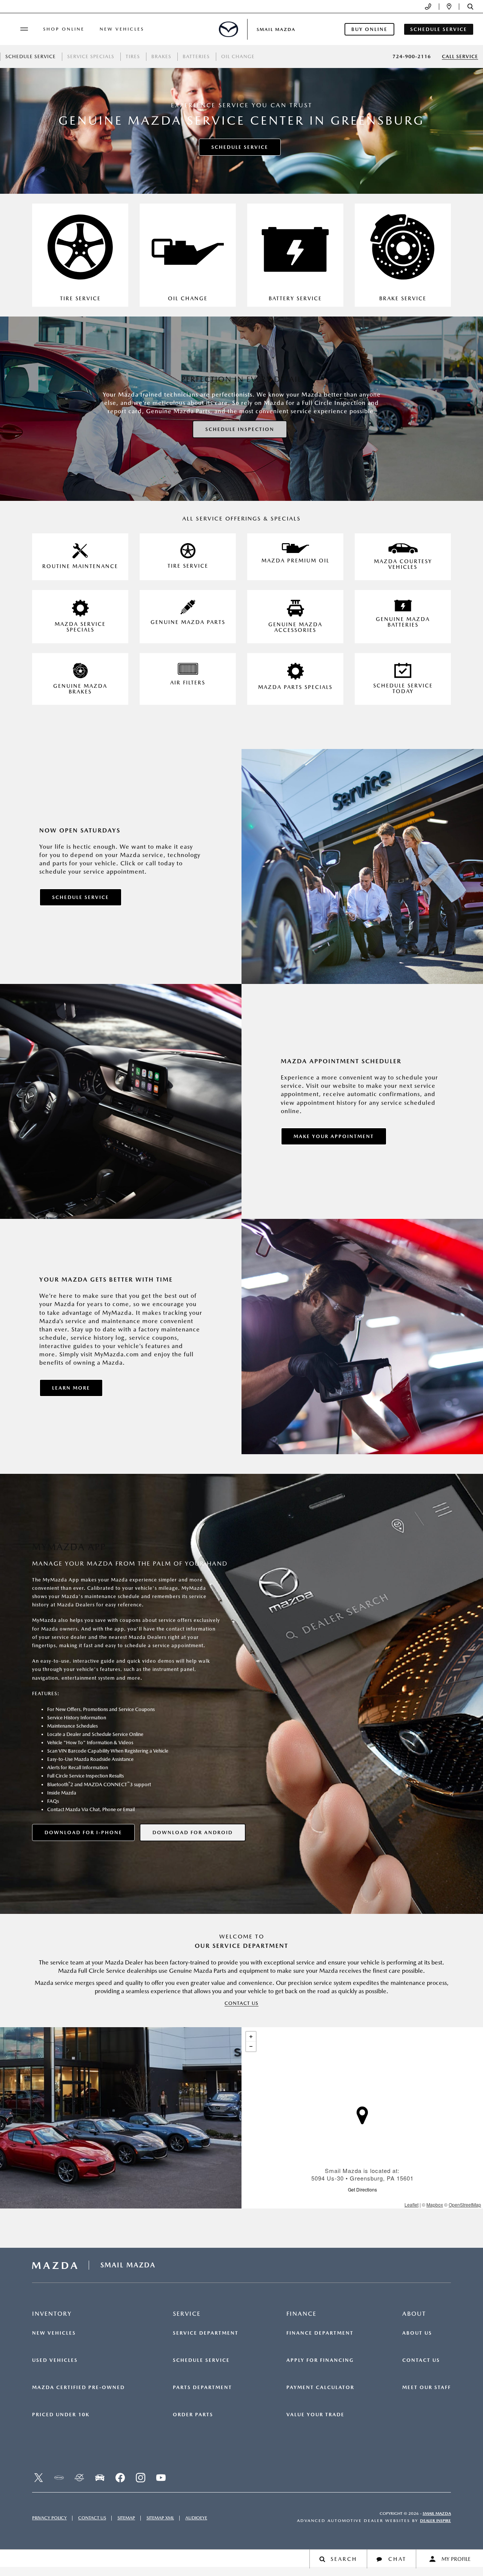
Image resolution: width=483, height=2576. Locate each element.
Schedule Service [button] (439, 29)
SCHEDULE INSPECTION (240, 429)
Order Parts (193, 2415)
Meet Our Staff (427, 2388)
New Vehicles (122, 29)
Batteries (196, 56)
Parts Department (202, 2388)
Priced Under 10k (61, 2415)
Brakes (161, 56)
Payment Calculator (320, 2388)
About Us (417, 2333)
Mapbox (435, 2205)
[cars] (59, 2478)
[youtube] (161, 2478)
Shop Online (64, 29)
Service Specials (91, 56)
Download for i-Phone (83, 1832)
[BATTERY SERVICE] (295, 255)
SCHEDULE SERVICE (240, 147)
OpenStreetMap (465, 2205)
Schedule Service (31, 56)
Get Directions (362, 2189)
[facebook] (120, 2478)
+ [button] (251, 2037)
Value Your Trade (315, 2415)
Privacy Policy (49, 2518)
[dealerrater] (79, 2478)
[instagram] (140, 2478)
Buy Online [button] (369, 29)
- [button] (251, 2046)
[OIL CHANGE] (188, 255)
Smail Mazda (437, 2513)
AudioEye (196, 2518)
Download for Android (193, 1832)
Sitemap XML (160, 2518)
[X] (38, 2478)
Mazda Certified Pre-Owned (78, 2388)
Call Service (460, 56)
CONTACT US (241, 2003)
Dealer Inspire (435, 2521)
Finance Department (320, 2333)
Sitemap (126, 2518)
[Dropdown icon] (428, 7)
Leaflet (411, 2205)
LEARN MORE (71, 1388)
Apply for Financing (320, 2360)
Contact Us (421, 2360)
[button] (470, 7)
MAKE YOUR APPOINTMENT (334, 1136)
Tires (133, 56)
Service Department (206, 2333)
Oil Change (238, 56)
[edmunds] (100, 2478)
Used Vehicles (55, 2360)
